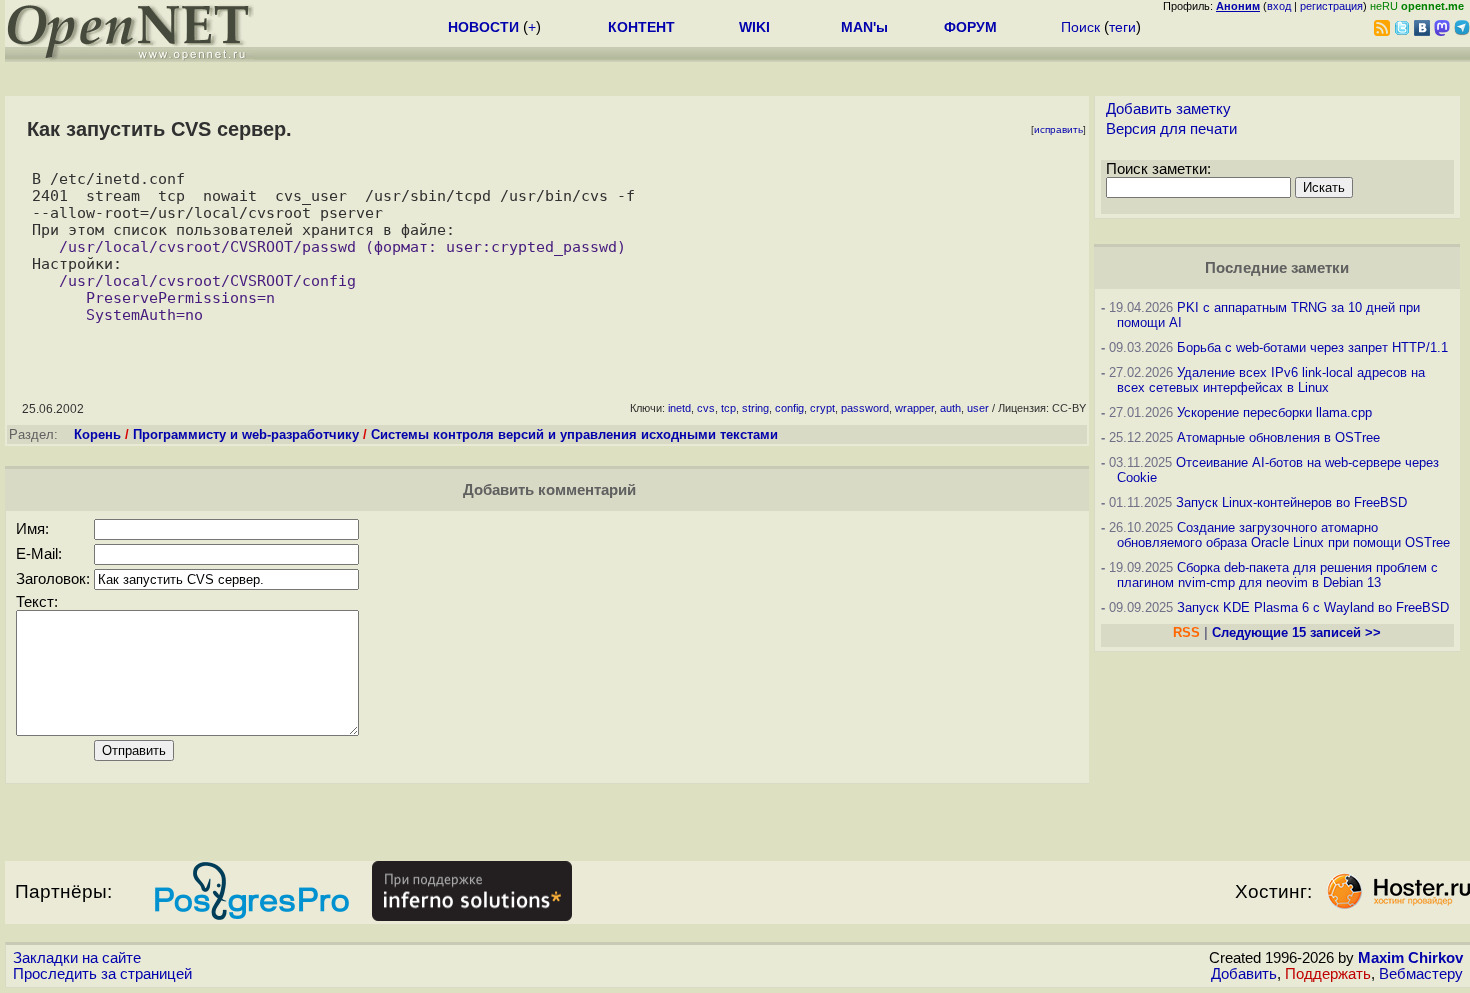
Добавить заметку (1168, 109)
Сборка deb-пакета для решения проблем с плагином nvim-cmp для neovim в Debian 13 (1277, 575)
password (865, 408)
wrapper (914, 408)
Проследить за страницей (102, 974)
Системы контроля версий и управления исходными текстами (574, 434)
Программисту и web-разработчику (246, 434)
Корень (97, 434)
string (755, 408)
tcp (728, 408)
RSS (1186, 632)
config (789, 408)
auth (950, 408)
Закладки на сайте (77, 958)
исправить (1058, 129)
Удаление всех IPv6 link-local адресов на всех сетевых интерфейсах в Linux (1271, 380)
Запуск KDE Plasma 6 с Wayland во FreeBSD (1313, 607)
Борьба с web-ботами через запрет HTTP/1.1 (1312, 347)
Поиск (1080, 27)
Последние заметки (1277, 268)
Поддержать (1328, 974)
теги (1122, 27)
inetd (679, 408)
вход (1279, 6)
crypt (822, 408)
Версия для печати (1171, 129)
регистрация (1331, 6)
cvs (706, 408)
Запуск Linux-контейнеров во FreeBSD (1291, 502)
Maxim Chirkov (1410, 958)
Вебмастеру (1421, 974)
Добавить (1244, 974)
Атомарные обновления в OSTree (1278, 437)
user (978, 408)
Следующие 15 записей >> (1296, 632)
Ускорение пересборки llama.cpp (1274, 412)
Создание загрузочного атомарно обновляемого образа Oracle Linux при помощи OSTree (1283, 535)
